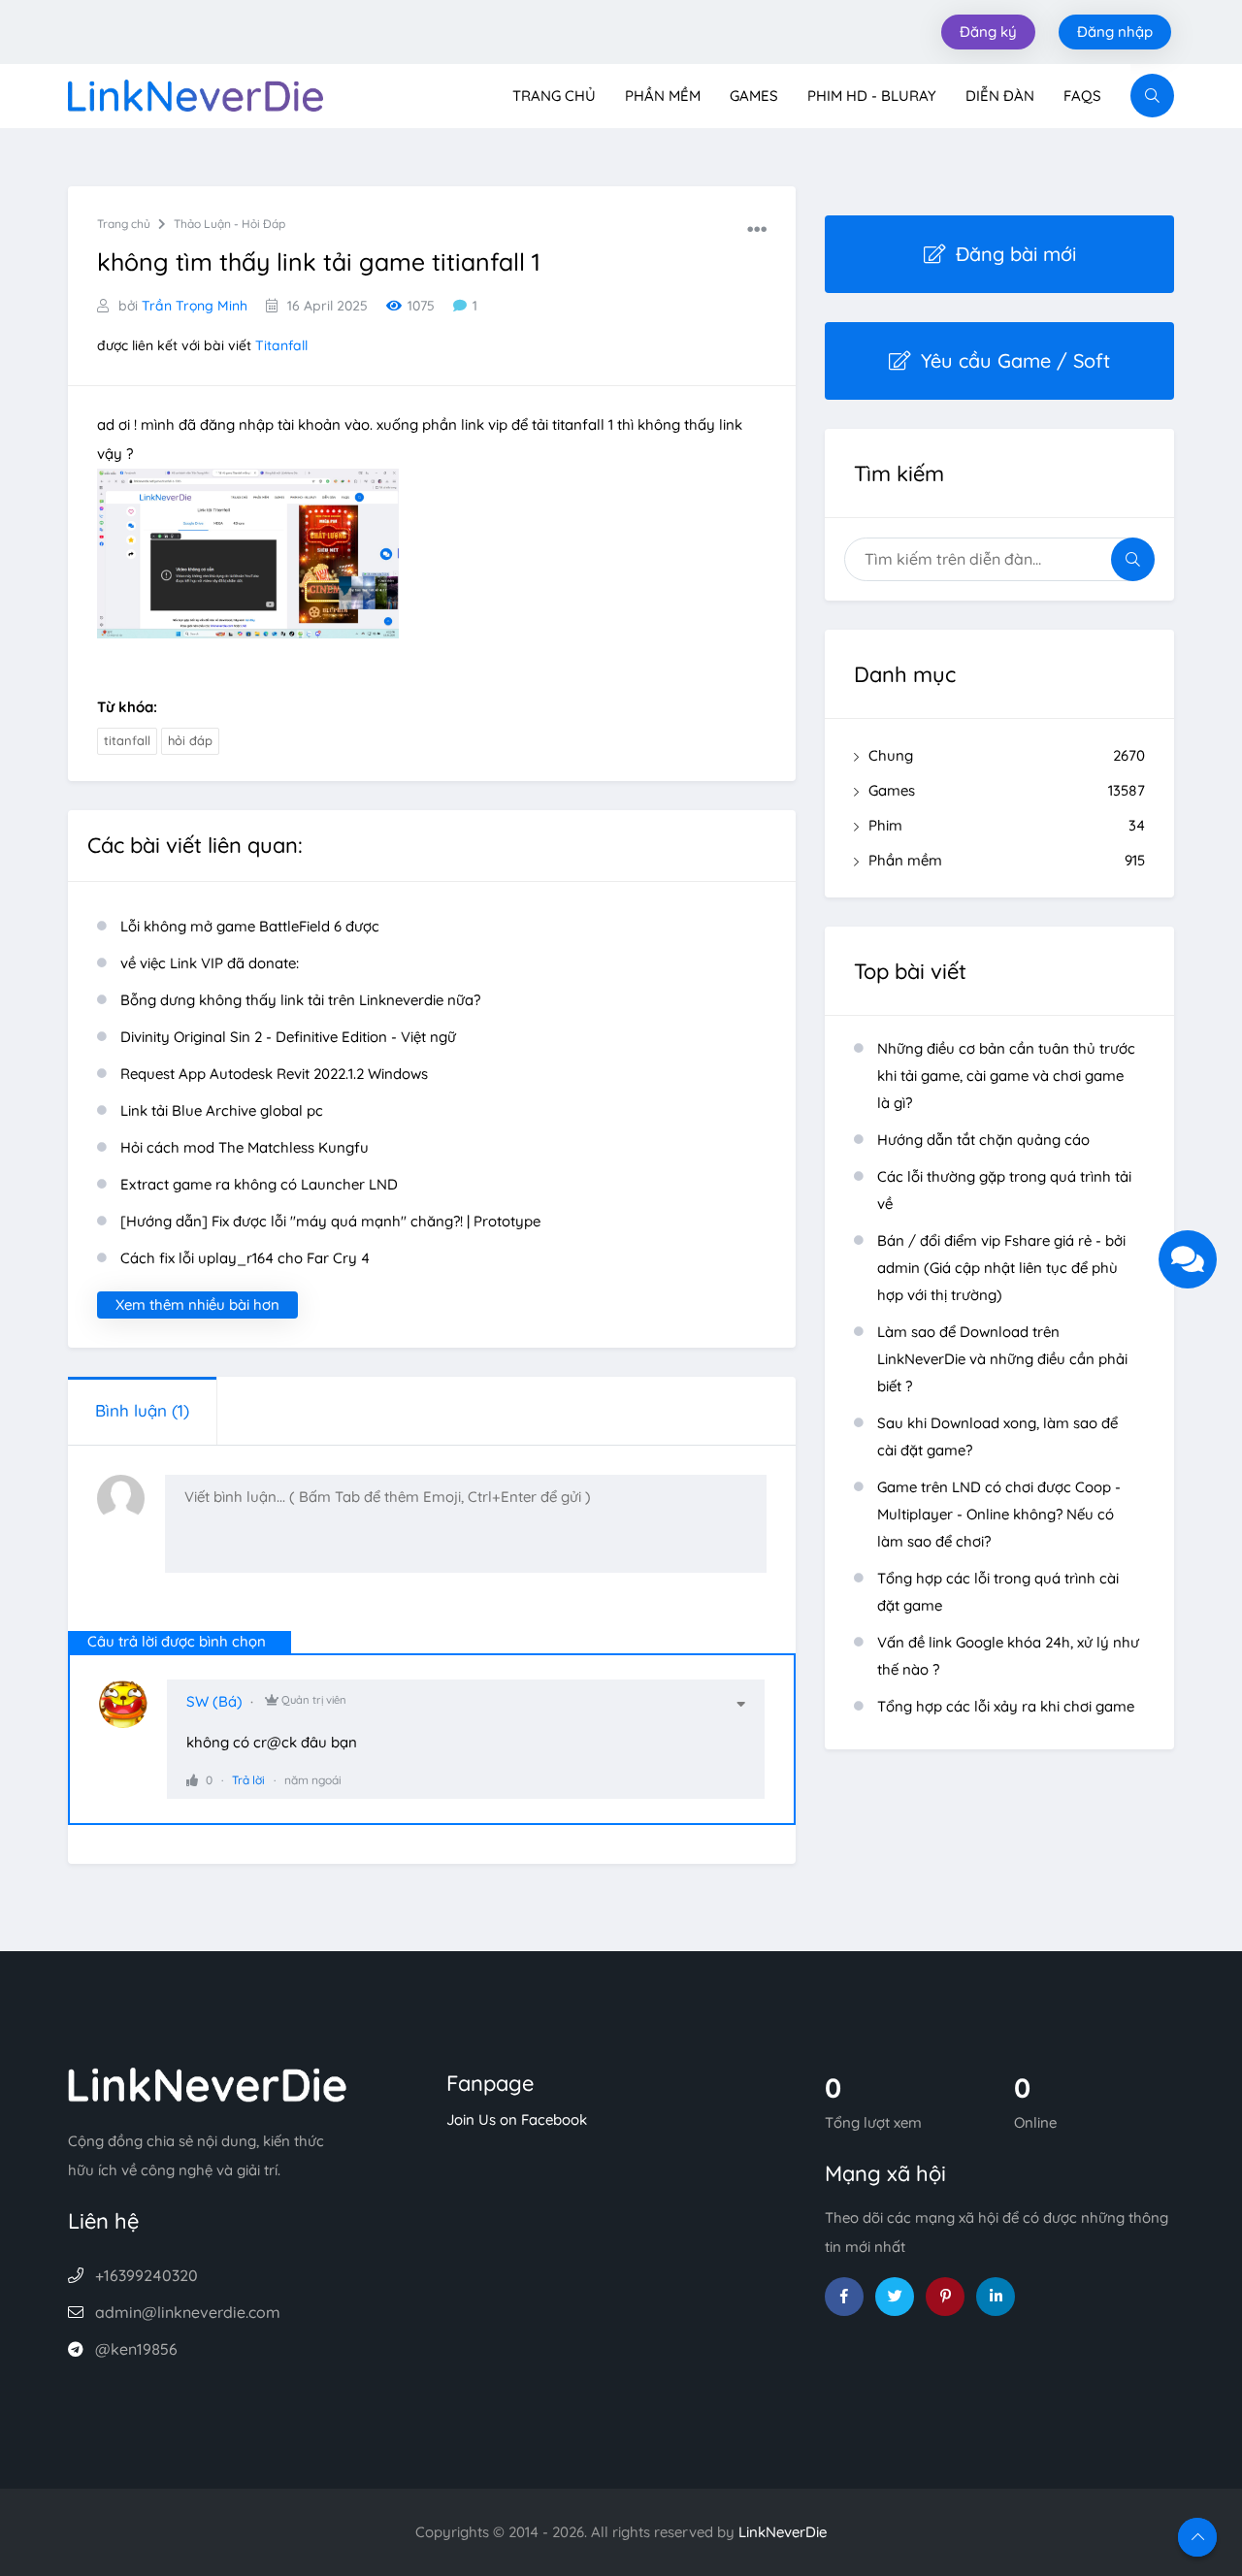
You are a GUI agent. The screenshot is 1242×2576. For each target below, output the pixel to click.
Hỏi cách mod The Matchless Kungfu (245, 1147)
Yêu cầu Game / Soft (1015, 360)
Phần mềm (663, 96)
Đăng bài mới (1016, 254)
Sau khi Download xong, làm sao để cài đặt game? (997, 1436)
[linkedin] (996, 2297)
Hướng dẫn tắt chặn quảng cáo (983, 1140)
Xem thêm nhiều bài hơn (197, 1304)
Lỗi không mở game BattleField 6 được (250, 926)
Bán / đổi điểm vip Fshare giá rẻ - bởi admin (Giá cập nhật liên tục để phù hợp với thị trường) (1001, 1268)
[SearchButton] (1152, 96)
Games (754, 96)
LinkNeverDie (783, 2532)
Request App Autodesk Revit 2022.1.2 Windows (274, 1074)
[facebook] (844, 2297)
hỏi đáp (190, 740)
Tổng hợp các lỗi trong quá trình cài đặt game (998, 1592)
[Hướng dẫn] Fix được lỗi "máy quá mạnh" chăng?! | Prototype (330, 1221)
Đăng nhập (1115, 32)
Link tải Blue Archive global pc (222, 1110)
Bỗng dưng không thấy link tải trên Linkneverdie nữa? (300, 1000)
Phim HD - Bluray (872, 96)
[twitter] (895, 2297)
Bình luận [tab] (142, 1410)
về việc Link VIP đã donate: (210, 963)
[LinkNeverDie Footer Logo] (208, 2083)
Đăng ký (988, 32)
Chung (1007, 755)
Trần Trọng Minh (195, 306)
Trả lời (248, 1780)
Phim (1007, 825)
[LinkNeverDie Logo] (196, 94)
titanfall (127, 740)
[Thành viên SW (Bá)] (133, 1713)
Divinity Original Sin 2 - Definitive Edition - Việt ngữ (288, 1037)
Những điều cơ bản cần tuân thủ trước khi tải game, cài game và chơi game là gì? (1006, 1076)
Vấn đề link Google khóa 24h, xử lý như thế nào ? (1008, 1656)
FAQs (1082, 96)
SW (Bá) (214, 1701)
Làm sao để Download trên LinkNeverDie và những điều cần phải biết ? (1002, 1359)
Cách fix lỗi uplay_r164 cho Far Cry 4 (245, 1258)
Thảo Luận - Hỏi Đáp (229, 224)
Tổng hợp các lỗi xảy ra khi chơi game (1006, 1706)
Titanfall (281, 345)
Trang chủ (554, 96)
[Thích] (192, 1780)
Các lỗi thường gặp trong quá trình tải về (1004, 1190)
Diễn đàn (1000, 96)
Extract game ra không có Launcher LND (259, 1184)
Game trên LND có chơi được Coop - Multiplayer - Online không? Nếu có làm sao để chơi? (999, 1514)
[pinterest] (945, 2297)
